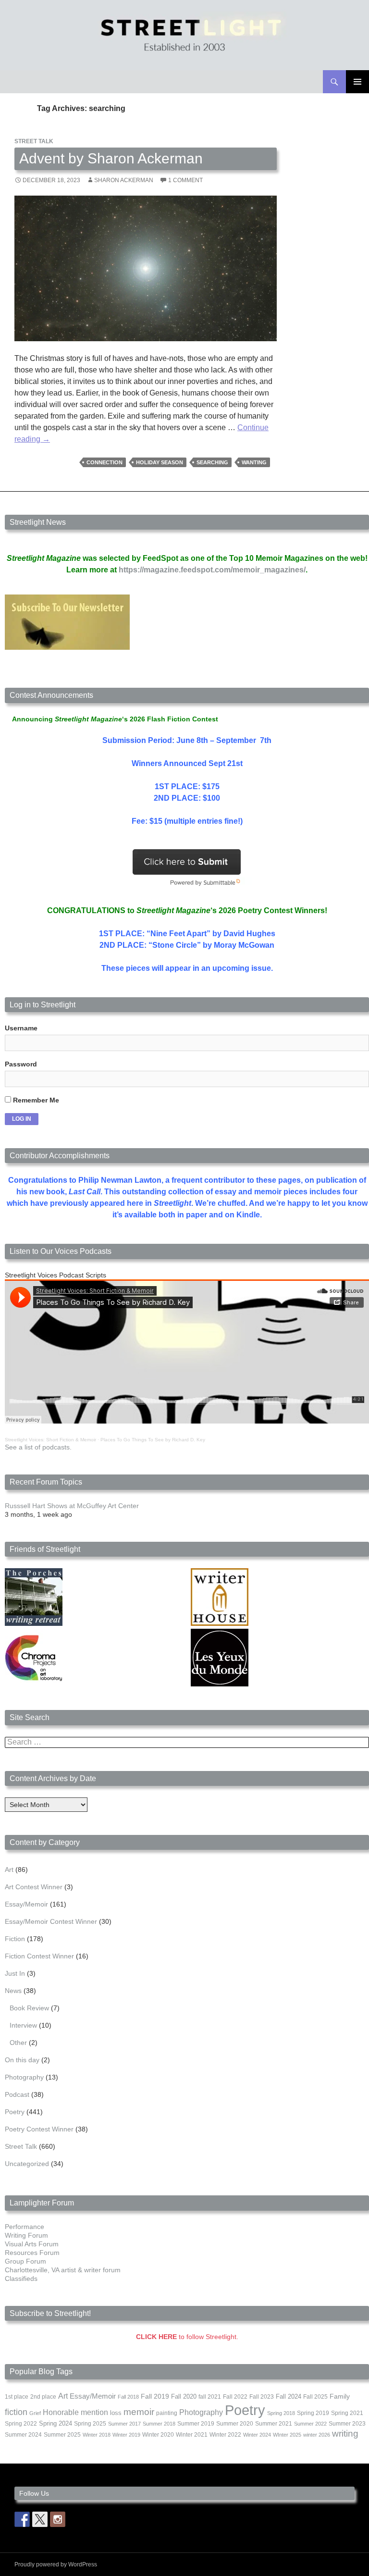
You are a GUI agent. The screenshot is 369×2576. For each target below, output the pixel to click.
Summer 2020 (235, 2424)
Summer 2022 (310, 2424)
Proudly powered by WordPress (56, 2564)
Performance (25, 2227)
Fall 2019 (155, 2396)
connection (105, 462)
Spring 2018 (281, 2413)
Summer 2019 (196, 2424)
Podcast (17, 2094)
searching (212, 462)
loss (116, 2413)
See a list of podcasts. (38, 1447)
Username (21, 1028)
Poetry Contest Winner (39, 2129)
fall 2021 (210, 2397)
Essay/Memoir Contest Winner (51, 1921)
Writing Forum (26, 2235)
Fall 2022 (235, 2397)
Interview (23, 2025)
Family (340, 2396)
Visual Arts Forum (32, 2244)
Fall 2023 (262, 2397)
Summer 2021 (274, 2424)
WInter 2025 (287, 2435)
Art (9, 1870)
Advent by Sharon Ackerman (111, 158)
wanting (254, 462)
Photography (24, 2077)
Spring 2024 (55, 2424)
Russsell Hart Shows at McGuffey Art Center (72, 1506)
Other (18, 2043)
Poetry (15, 2112)
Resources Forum (32, 2253)
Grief (35, 2413)
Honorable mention (75, 2412)
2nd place (43, 2397)
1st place (17, 2397)
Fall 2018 (128, 2397)
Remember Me (35, 1100)
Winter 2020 (158, 2435)
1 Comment (185, 180)
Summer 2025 (62, 2435)
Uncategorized (27, 2164)
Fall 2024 (289, 2397)
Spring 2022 (21, 2424)
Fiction (15, 1939)
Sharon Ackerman (124, 180)
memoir (139, 2412)
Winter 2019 (126, 2435)
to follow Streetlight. (187, 2337)
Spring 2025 (90, 2424)
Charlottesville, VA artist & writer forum (63, 2270)
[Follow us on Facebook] (22, 2519)
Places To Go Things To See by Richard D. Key (153, 1440)
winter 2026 (317, 2435)
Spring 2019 (313, 2413)
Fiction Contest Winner (39, 1956)
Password (21, 1064)
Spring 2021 (347, 2413)
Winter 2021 (192, 2435)
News (13, 1991)
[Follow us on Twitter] (40, 2519)
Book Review (29, 2008)
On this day (22, 2060)
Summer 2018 (159, 2424)
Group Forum (25, 2261)
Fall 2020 (184, 2397)
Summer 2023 (347, 2424)
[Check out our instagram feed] (58, 2519)
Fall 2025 (315, 2397)
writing (345, 2434)
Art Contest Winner (34, 1887)
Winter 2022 (225, 2435)
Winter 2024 (257, 2435)
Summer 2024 (23, 2435)
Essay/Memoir (26, 1904)
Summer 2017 (124, 2424)
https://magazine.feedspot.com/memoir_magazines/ (212, 570)
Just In (15, 1973)
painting (167, 2413)
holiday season (160, 462)
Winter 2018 (97, 2435)
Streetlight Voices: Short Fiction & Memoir (50, 1440)
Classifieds (21, 2279)
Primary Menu (357, 82)
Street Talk (34, 141)
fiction (16, 2412)
